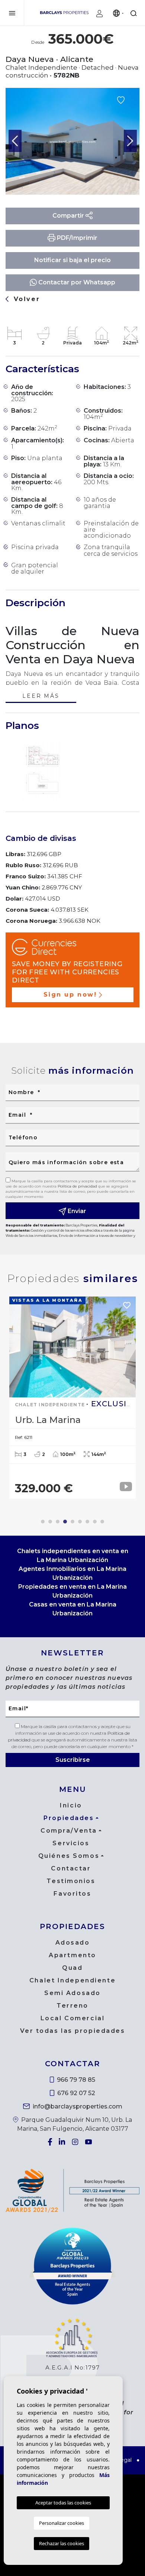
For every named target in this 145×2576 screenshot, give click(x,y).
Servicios (71, 1843)
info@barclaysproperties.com (77, 2106)
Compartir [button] (69, 216)
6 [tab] (80, 1522)
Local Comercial (72, 2018)
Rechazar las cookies (62, 2543)
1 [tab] (43, 1522)
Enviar (76, 1211)
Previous (15, 141)
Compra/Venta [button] (69, 1831)
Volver (25, 299)
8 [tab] (95, 1522)
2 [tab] (50, 1522)
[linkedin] (63, 2142)
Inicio (71, 1805)
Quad (72, 1968)
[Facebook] (51, 2142)
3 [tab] (58, 1522)
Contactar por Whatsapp (76, 282)
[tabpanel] (72, 1398)
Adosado (73, 1943)
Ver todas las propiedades (73, 2031)
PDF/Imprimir (76, 238)
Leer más (41, 696)
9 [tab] (102, 1522)
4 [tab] (65, 1522)
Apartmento (72, 1955)
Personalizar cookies (62, 2523)
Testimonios (71, 1881)
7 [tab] (87, 1522)
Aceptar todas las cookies (63, 2503)
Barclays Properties (64, 13)
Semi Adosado (72, 1993)
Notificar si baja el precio (72, 260)
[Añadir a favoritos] (121, 100)
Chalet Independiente (72, 1980)
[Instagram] (76, 2142)
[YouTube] (89, 2142)
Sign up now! (70, 995)
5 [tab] (72, 1522)
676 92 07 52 (75, 2093)
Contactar (71, 1868)
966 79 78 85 (75, 2080)
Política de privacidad (78, 1186)
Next (130, 141)
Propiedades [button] (69, 1818)
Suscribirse (73, 1760)
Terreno (72, 2006)
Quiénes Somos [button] (69, 1856)
